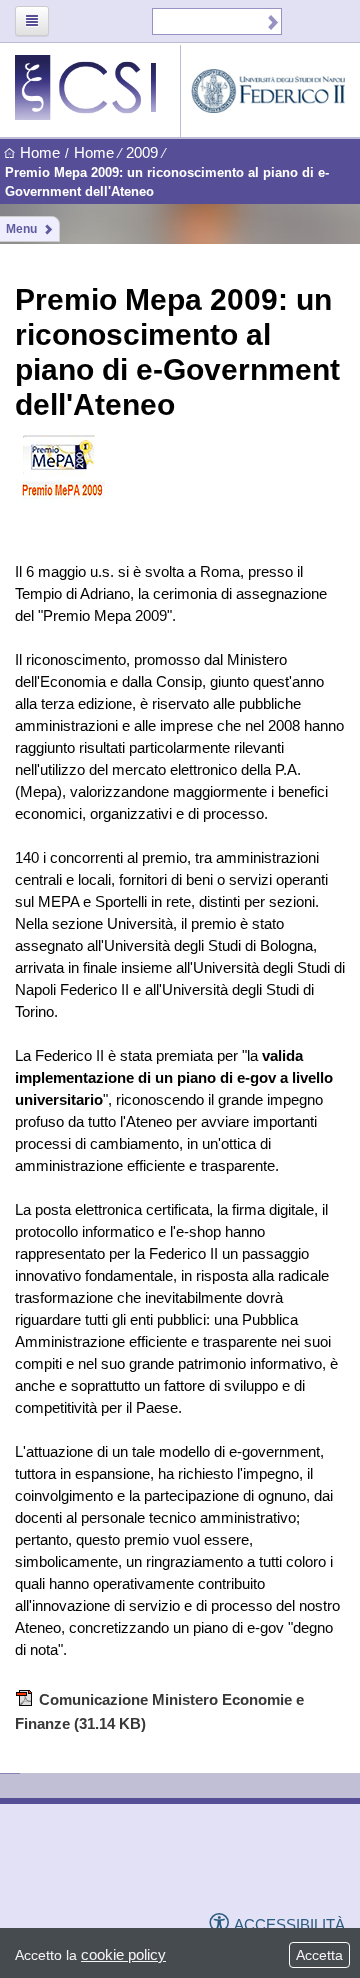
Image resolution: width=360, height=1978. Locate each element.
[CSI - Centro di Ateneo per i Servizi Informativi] (97, 87)
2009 (142, 152)
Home (40, 152)
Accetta (319, 1955)
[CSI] (80, 1868)
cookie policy (123, 1954)
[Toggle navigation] (32, 21)
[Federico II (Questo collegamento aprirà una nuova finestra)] (217, 1869)
